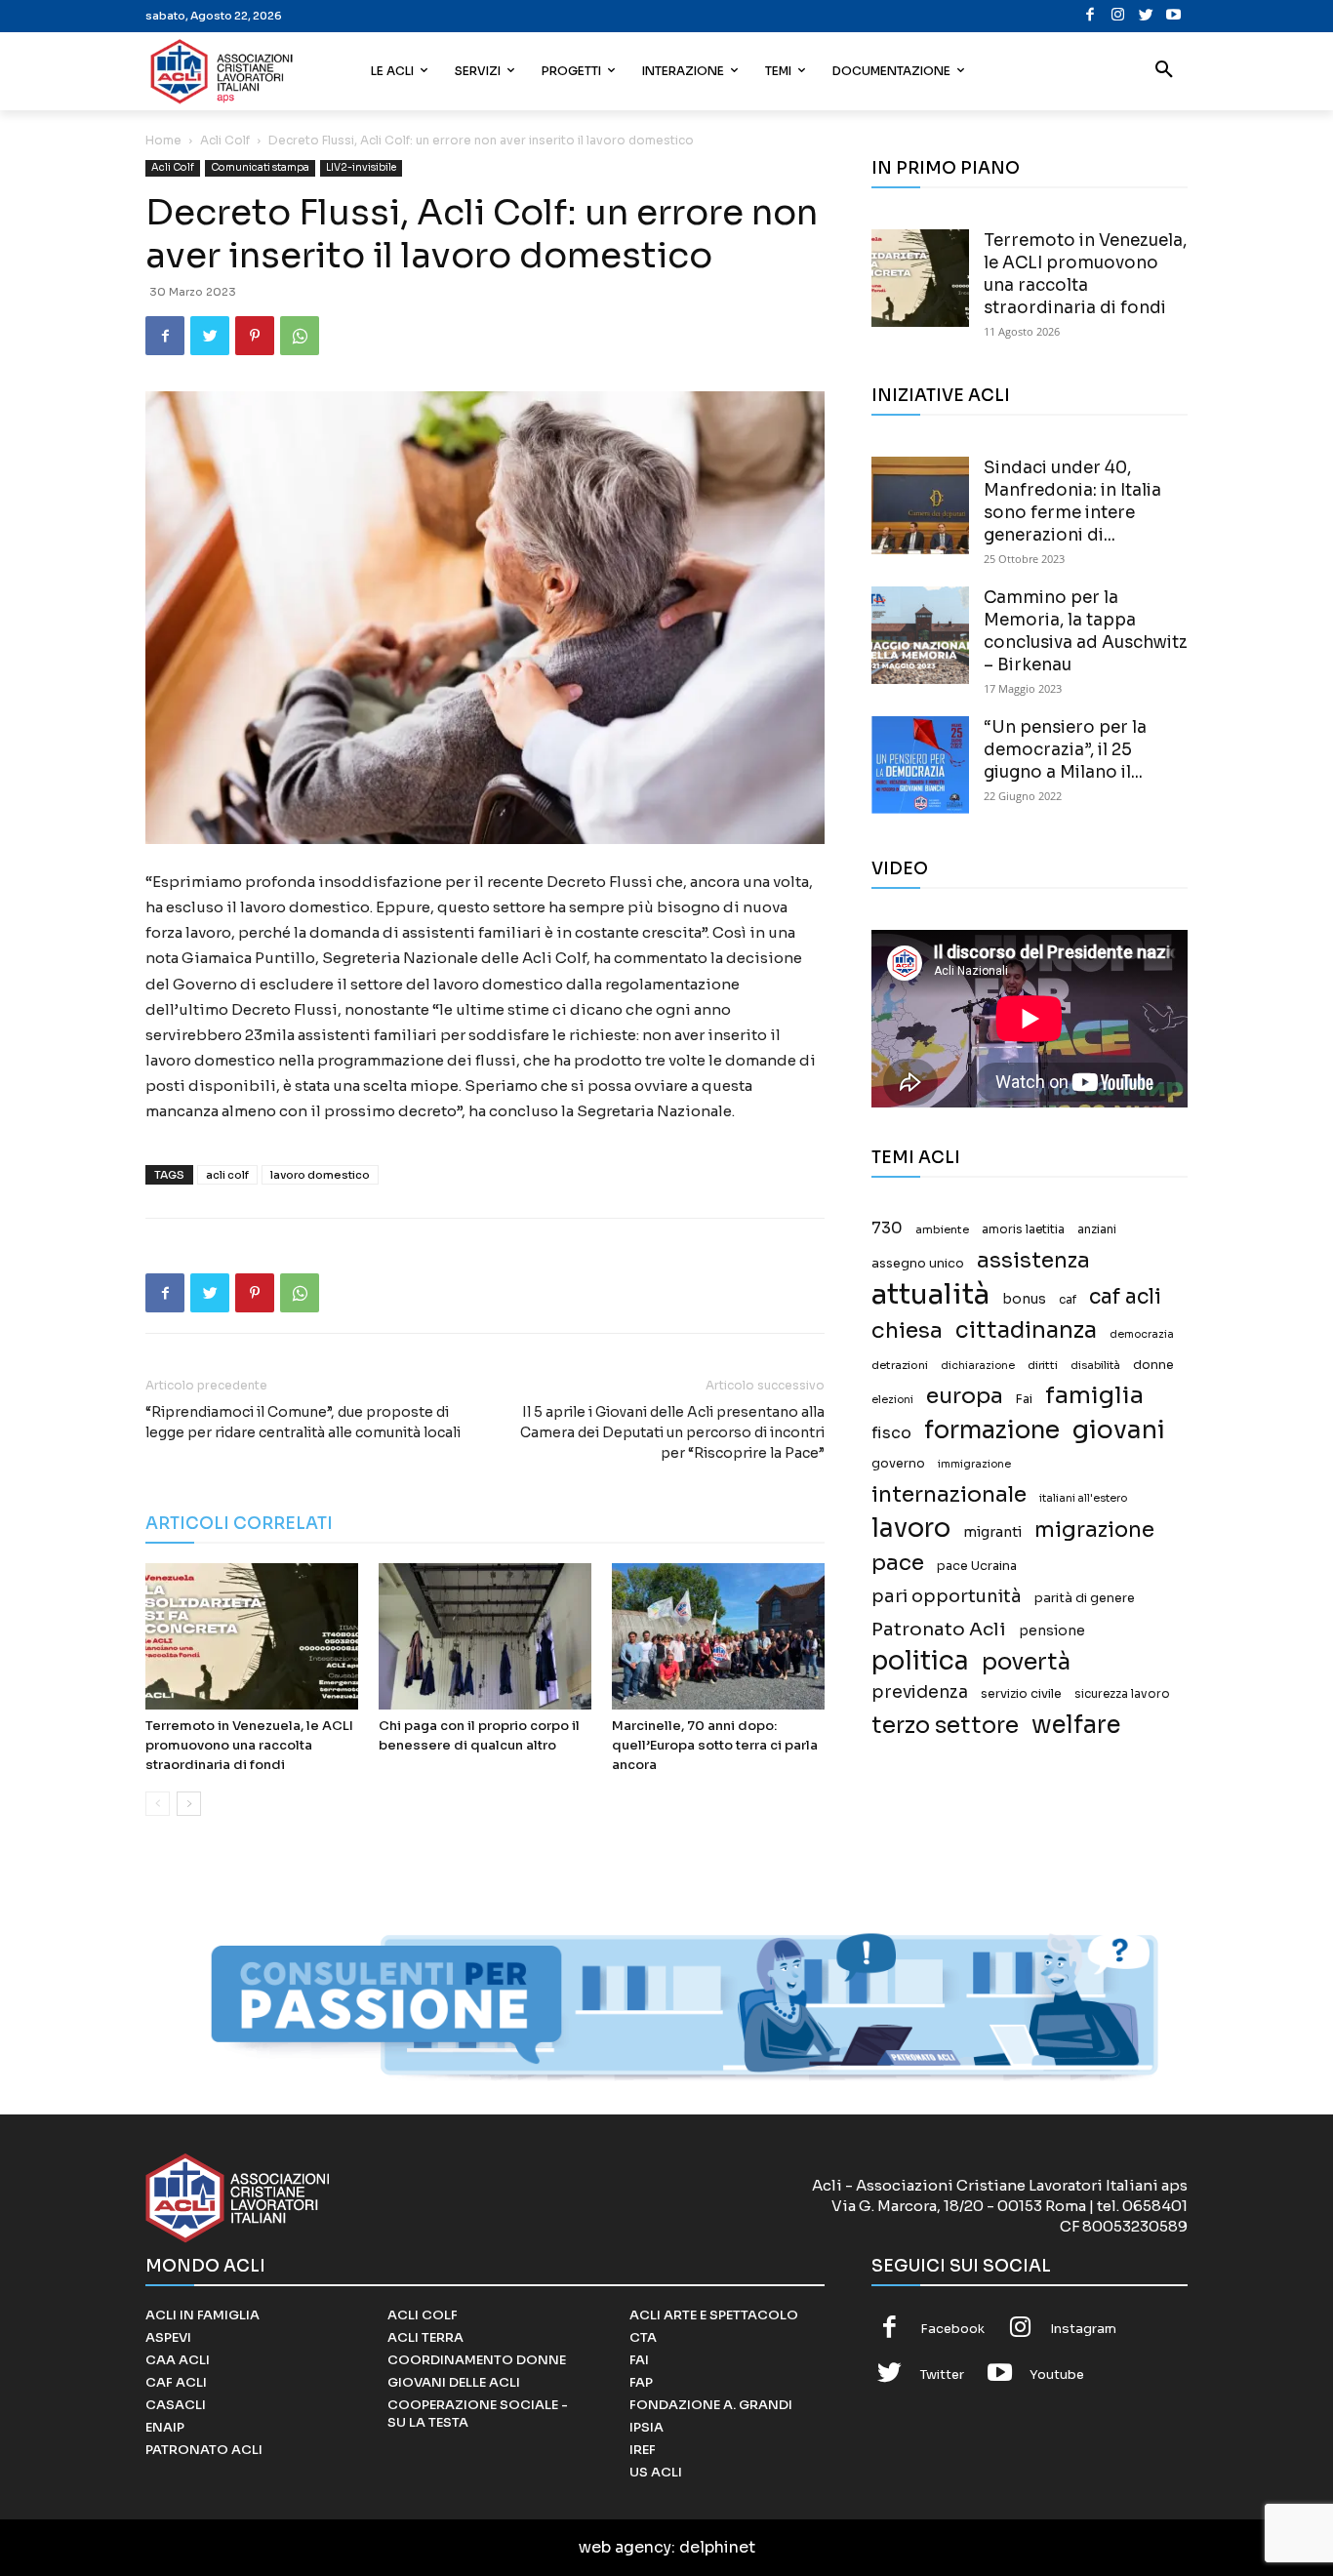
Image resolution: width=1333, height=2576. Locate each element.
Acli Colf (225, 140)
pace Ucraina (977, 1566)
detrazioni (900, 1365)
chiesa (907, 1330)
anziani (1097, 1229)
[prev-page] (158, 1804)
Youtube (1057, 2375)
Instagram (1083, 2329)
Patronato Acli (939, 1629)
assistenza (1033, 1260)
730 (887, 1228)
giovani (1119, 1430)
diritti (1043, 1365)
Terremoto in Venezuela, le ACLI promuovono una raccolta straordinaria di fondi (249, 1745)
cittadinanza (1026, 1330)
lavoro (911, 1529)
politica (920, 1661)
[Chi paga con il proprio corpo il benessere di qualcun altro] (485, 1636)
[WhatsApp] (300, 336)
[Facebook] (1091, 16)
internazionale (949, 1494)
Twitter (942, 2375)
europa (965, 1396)
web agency (625, 2547)
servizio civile (1021, 1694)
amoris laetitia (1023, 1229)
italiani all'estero (1083, 1498)
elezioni (892, 1400)
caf (1068, 1300)
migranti (992, 1532)
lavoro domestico (320, 1175)
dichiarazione (978, 1366)
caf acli (1125, 1297)
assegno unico (918, 1264)
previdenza (920, 1692)
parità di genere (1085, 1598)
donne (1153, 1365)
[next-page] (189, 1804)
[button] (1164, 71)
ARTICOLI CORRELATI (239, 1524)
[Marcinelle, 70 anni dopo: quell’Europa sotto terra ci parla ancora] (718, 1636)
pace (898, 1563)
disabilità (1095, 1365)
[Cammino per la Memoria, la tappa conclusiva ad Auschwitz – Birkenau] (920, 635)
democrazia (1142, 1334)
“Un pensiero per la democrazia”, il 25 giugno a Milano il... (1065, 750)
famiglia (1094, 1396)
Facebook (952, 2329)
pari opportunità (947, 1597)
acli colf (227, 1175)
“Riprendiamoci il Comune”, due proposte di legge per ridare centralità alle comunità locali (303, 1422)
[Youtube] (1173, 16)
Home (163, 140)
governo (898, 1464)
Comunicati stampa (260, 167)
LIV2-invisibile (361, 167)
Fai (1024, 1399)
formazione (992, 1430)
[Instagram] (1118, 16)
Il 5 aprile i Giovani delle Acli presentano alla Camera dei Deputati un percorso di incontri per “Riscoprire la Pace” (672, 1432)
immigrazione (974, 1464)
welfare (1076, 1725)
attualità (930, 1294)
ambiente (942, 1229)
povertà (1026, 1662)
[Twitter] (1146, 16)
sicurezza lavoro (1122, 1694)
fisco (891, 1433)
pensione (1052, 1631)
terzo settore (945, 1726)
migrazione (1094, 1529)
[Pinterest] (255, 336)
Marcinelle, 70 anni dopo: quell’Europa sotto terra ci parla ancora (715, 1745)
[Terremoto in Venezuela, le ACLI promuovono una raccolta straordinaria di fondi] (252, 1636)
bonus (1024, 1299)
